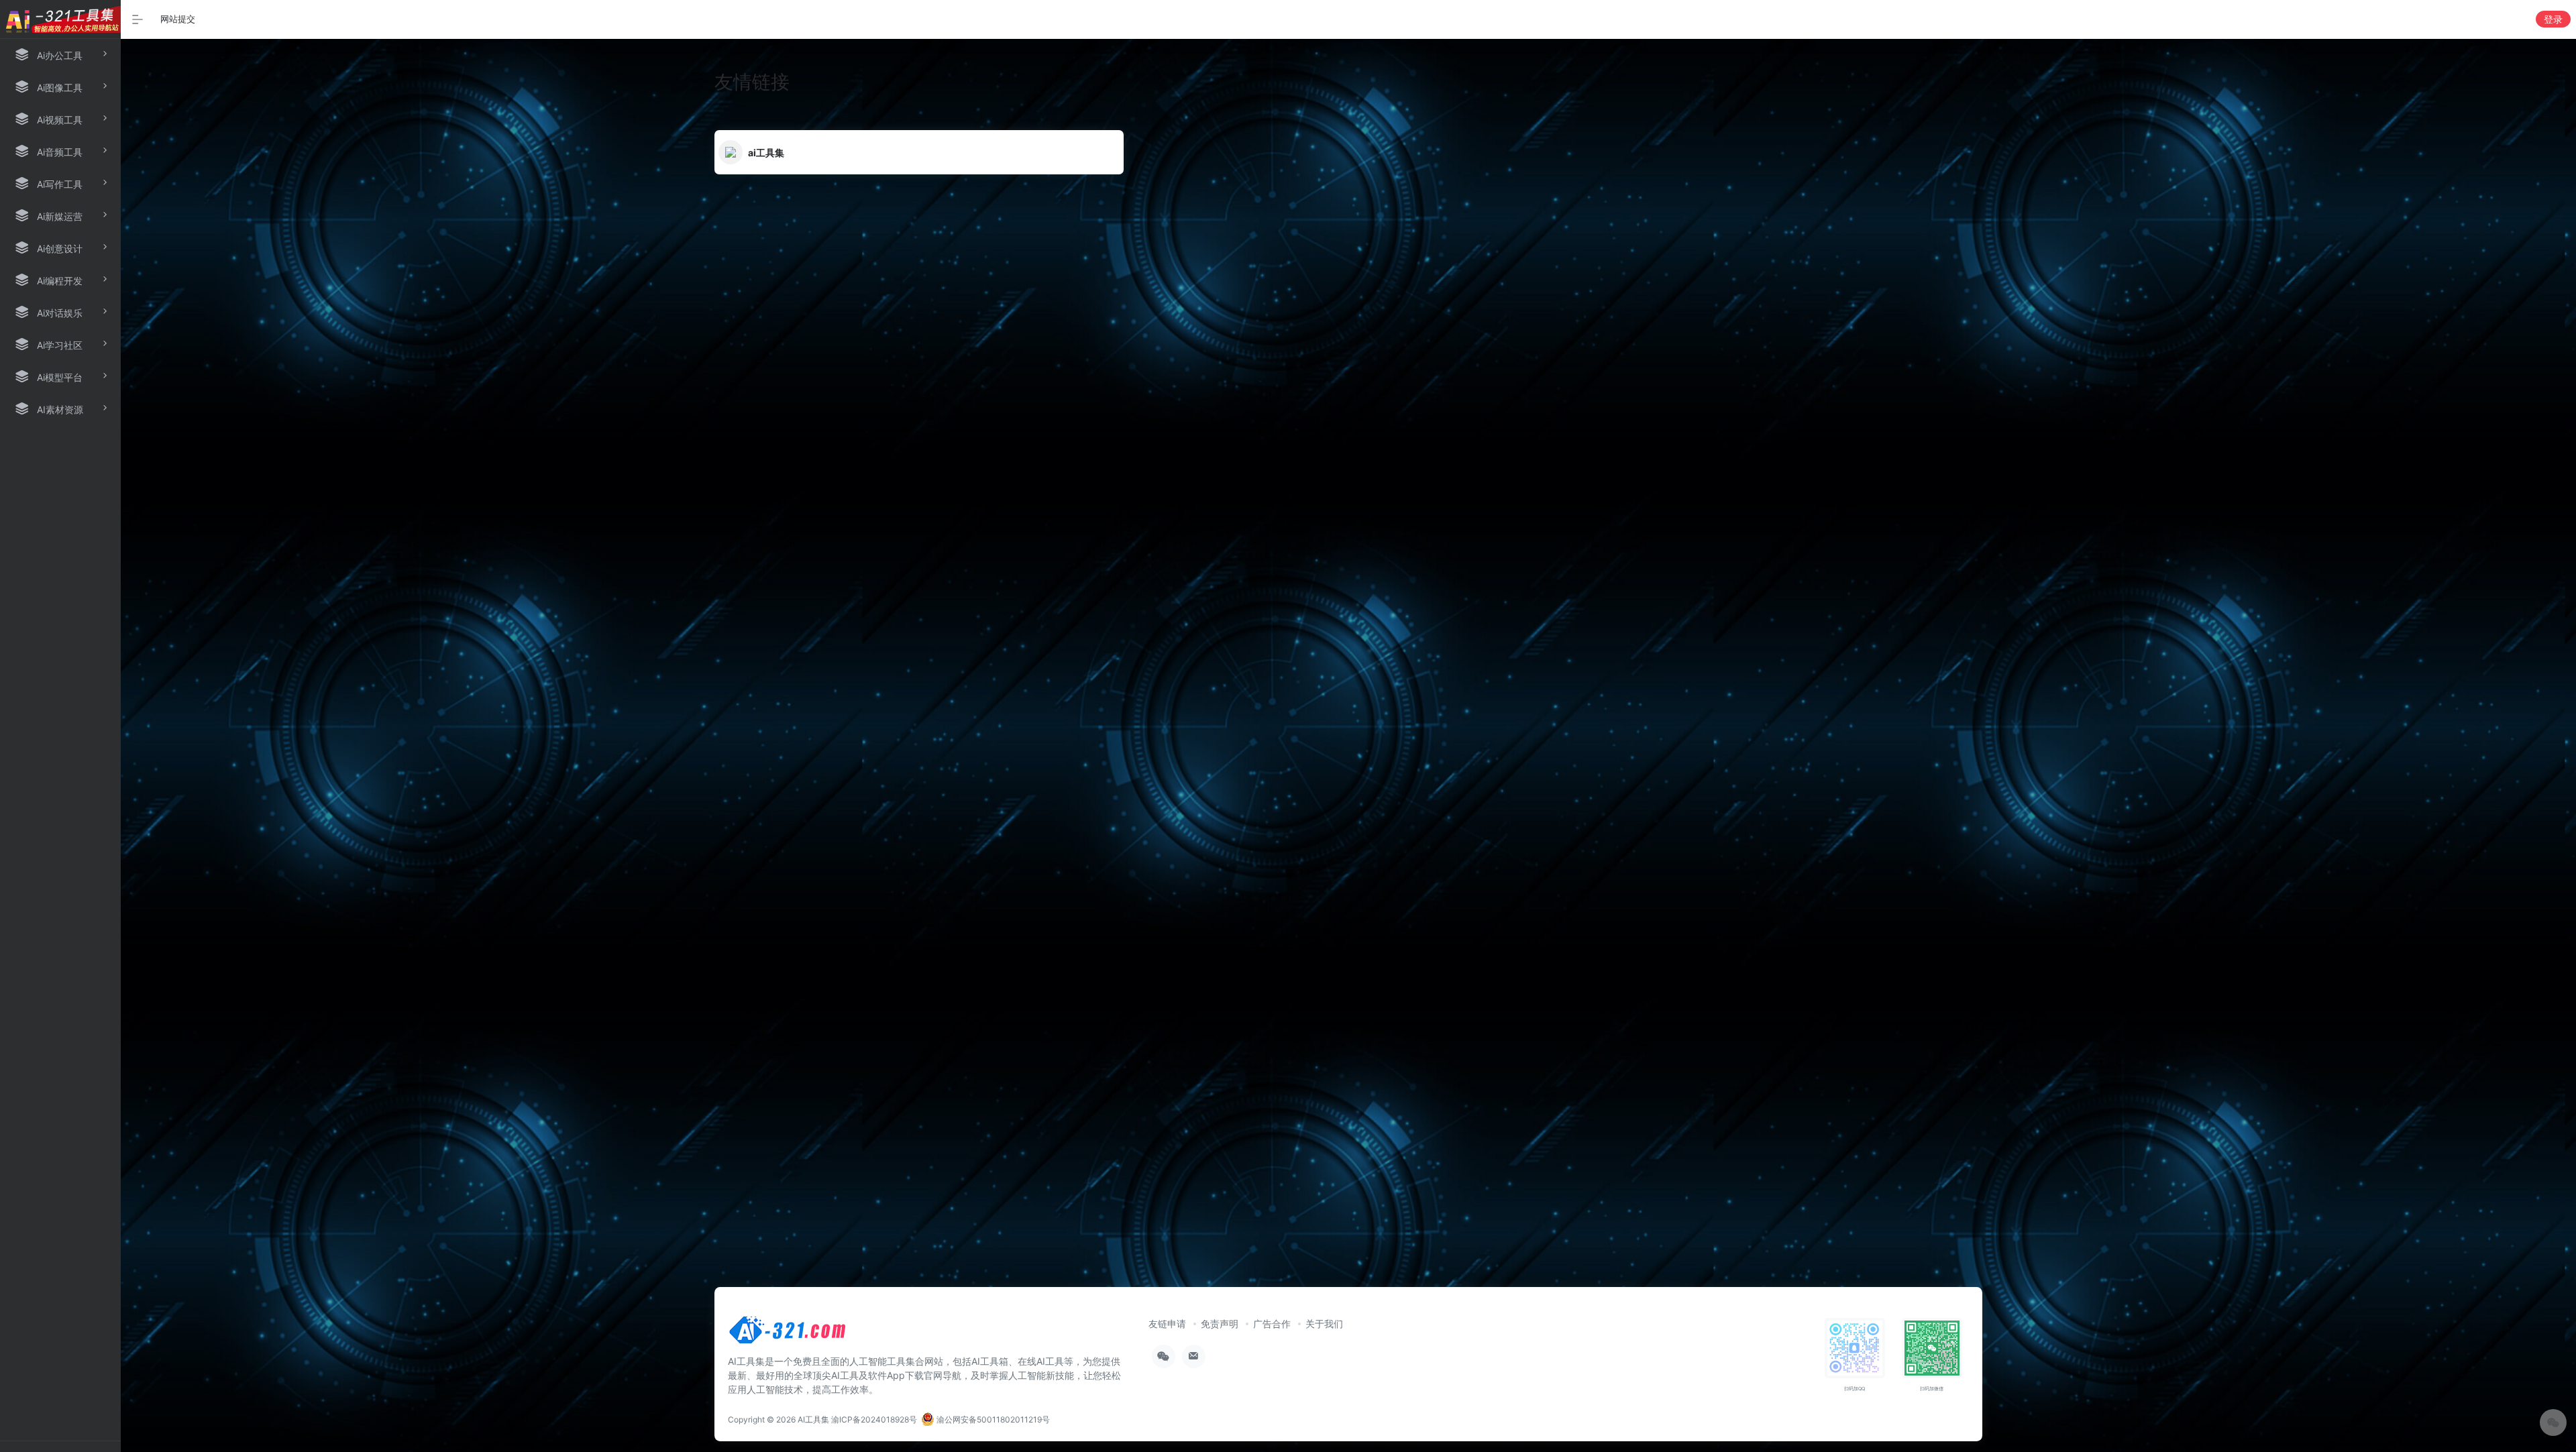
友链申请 (1167, 1324)
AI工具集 (813, 1419)
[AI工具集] (788, 1334)
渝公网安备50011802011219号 (992, 1419)
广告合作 (1272, 1324)
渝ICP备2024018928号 (874, 1419)
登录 (2553, 19)
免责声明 (1220, 1324)
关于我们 (1324, 1324)
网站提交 (178, 19)
